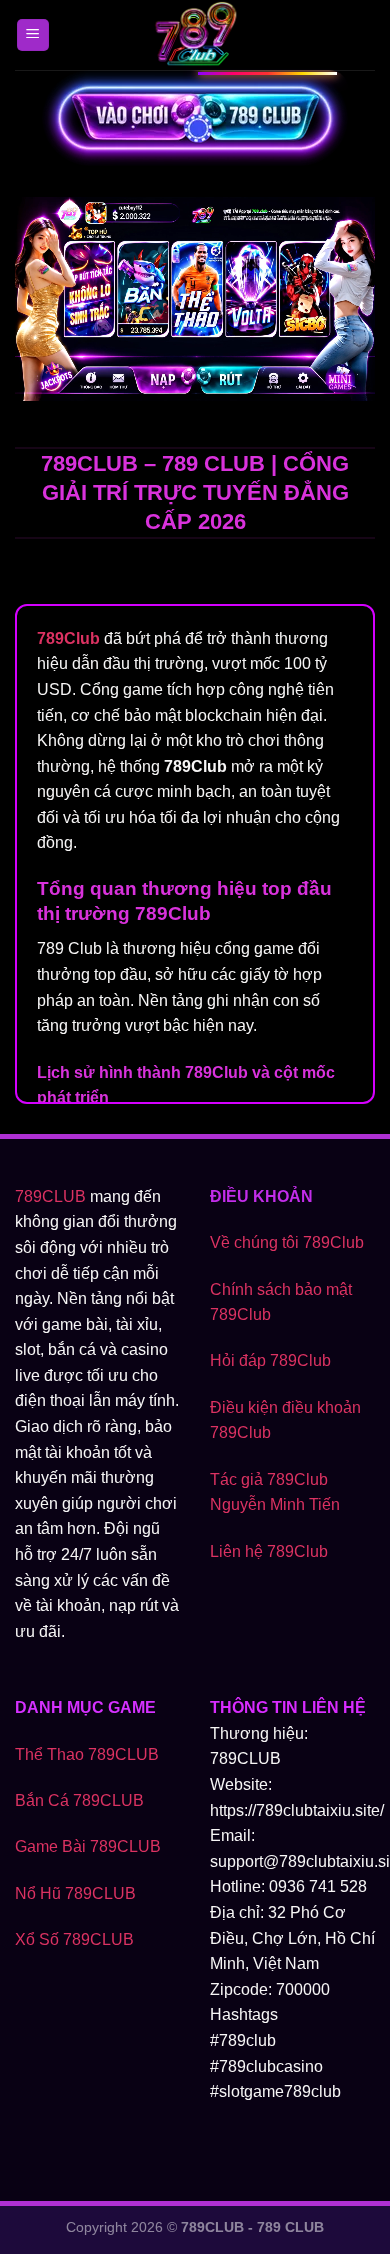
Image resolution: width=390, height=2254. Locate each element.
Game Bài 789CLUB (88, 1846)
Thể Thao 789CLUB (87, 1754)
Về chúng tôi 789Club (287, 1242)
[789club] (195, 35)
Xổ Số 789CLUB (74, 1939)
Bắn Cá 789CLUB (79, 1800)
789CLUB (50, 1196)
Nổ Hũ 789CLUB (75, 1893)
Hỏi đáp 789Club (270, 1360)
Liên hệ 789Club (269, 1551)
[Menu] (33, 35)
